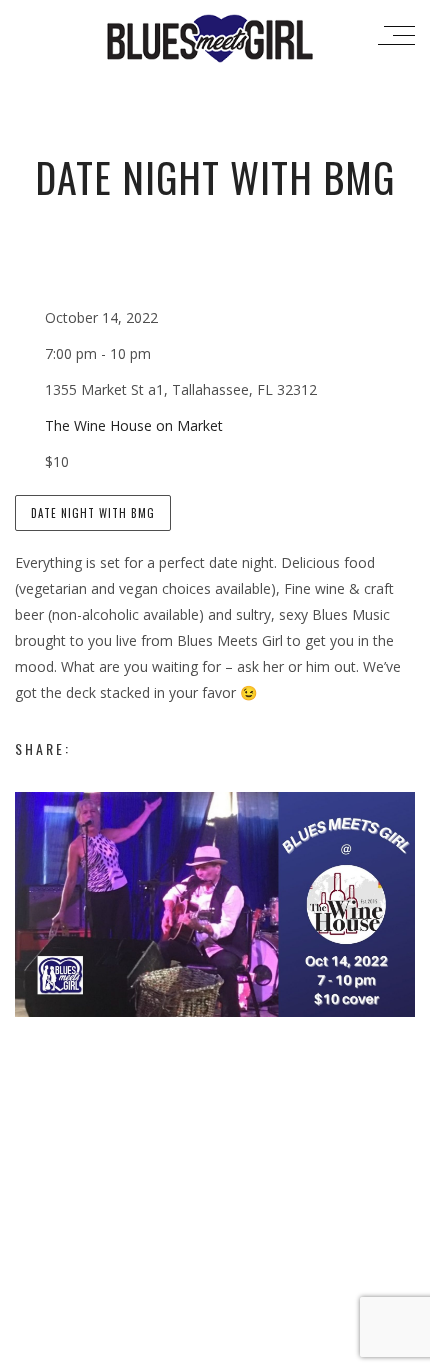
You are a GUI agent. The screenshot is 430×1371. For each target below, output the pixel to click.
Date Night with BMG (93, 513)
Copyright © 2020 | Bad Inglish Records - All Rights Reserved (215, 1352)
